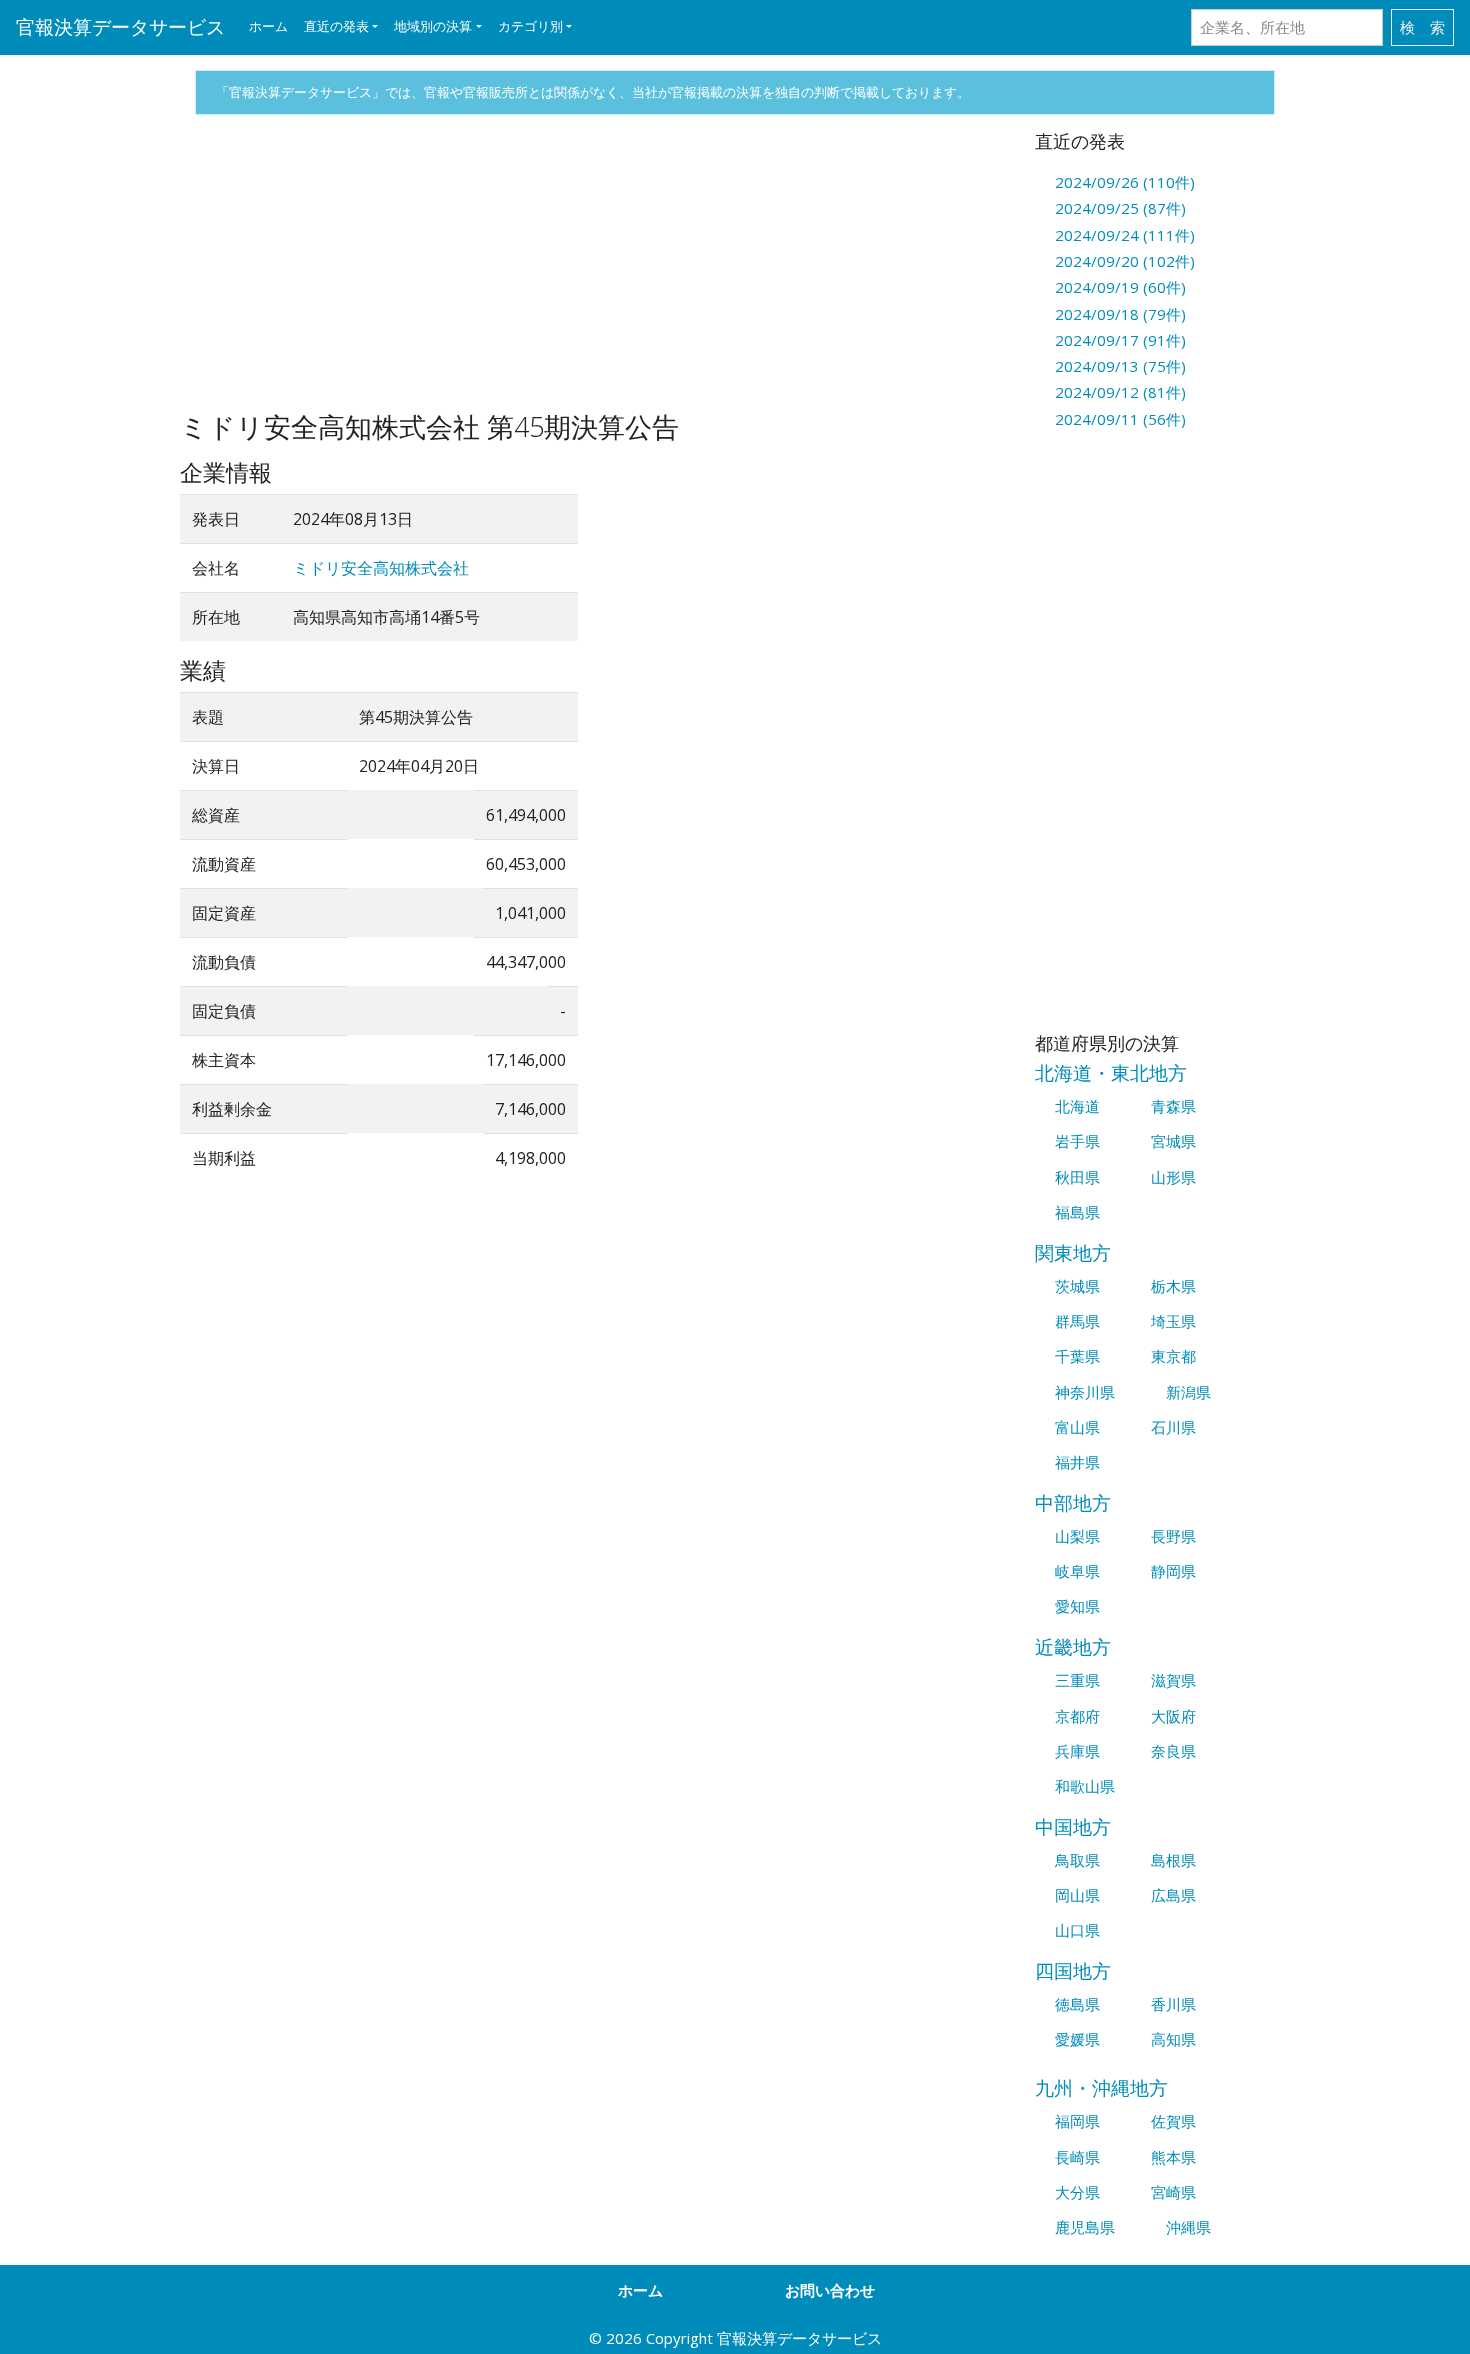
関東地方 (1073, 1252)
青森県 (1173, 1106)
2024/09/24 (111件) (1125, 235)
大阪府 (1173, 1716)
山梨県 (1077, 1536)
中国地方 (1073, 1826)
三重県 (1077, 1680)
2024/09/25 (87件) (1120, 208)
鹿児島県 (1085, 2227)
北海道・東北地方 (1111, 1072)
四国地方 (1073, 1970)
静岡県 (1173, 1571)
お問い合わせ (830, 2290)
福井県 (1077, 1462)
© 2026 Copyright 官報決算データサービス (735, 2338)
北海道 (1077, 1106)
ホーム (268, 26)
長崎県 (1077, 2157)
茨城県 (1077, 1286)
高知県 (1173, 2039)
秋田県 (1077, 1177)
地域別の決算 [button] (433, 26)
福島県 (1077, 1212)
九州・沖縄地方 (1101, 2087)
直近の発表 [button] (336, 26)
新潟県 (1188, 1392)
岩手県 (1077, 1141)
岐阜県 (1077, 1571)
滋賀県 (1173, 1680)
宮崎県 (1173, 2192)
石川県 (1173, 1427)
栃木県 (1173, 1286)
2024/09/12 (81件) (1120, 392)
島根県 (1173, 1860)
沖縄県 (1188, 2227)
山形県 (1173, 1177)
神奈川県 (1085, 1392)
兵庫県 (1077, 1751)
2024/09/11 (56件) (1120, 419)
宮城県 (1173, 1141)
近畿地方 (1073, 1646)
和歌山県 (1085, 1786)
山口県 (1077, 1930)
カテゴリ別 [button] (530, 26)
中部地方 (1073, 1502)
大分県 (1077, 2192)
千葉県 (1077, 1356)
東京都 (1173, 1356)
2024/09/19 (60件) (1120, 287)
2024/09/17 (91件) (1120, 340)
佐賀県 (1173, 2121)
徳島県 (1077, 2004)
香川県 (1173, 2004)
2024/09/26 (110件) (1125, 182)
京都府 (1077, 1716)
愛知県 (1077, 1606)
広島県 (1173, 1895)
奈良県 (1173, 1751)
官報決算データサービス (120, 26)
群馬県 (1077, 1321)
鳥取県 (1077, 1860)
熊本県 (1173, 2157)
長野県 (1173, 1536)
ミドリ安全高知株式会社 (381, 568)
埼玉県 (1173, 1321)
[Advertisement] (592, 271)
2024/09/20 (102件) (1125, 261)
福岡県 (1077, 2121)
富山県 (1077, 1427)
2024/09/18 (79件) (1120, 314)
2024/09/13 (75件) (1120, 366)
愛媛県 (1077, 2039)
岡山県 (1077, 1895)
